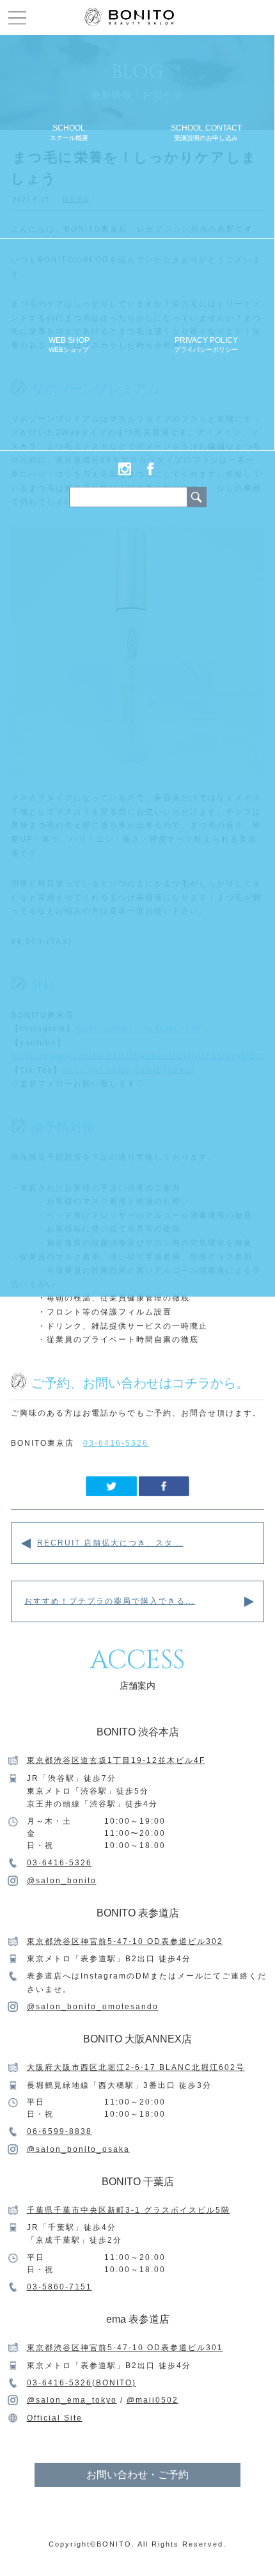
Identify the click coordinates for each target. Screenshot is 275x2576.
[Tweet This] (111, 1493)
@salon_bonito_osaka (78, 2149)
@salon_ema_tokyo (72, 2400)
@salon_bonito (62, 1881)
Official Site (55, 2418)
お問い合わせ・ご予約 (137, 2475)
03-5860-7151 (59, 2287)
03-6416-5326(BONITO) (82, 2383)
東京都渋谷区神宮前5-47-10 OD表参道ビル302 (125, 1941)
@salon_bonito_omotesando (93, 2007)
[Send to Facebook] (164, 1493)
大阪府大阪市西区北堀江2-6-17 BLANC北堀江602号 (136, 2067)
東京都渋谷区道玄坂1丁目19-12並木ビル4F (116, 1760)
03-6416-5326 (116, 1443)
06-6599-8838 (59, 2131)
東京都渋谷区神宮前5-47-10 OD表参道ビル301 (125, 2348)
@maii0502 (153, 2400)
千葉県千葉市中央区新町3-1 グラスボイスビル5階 (129, 2210)
